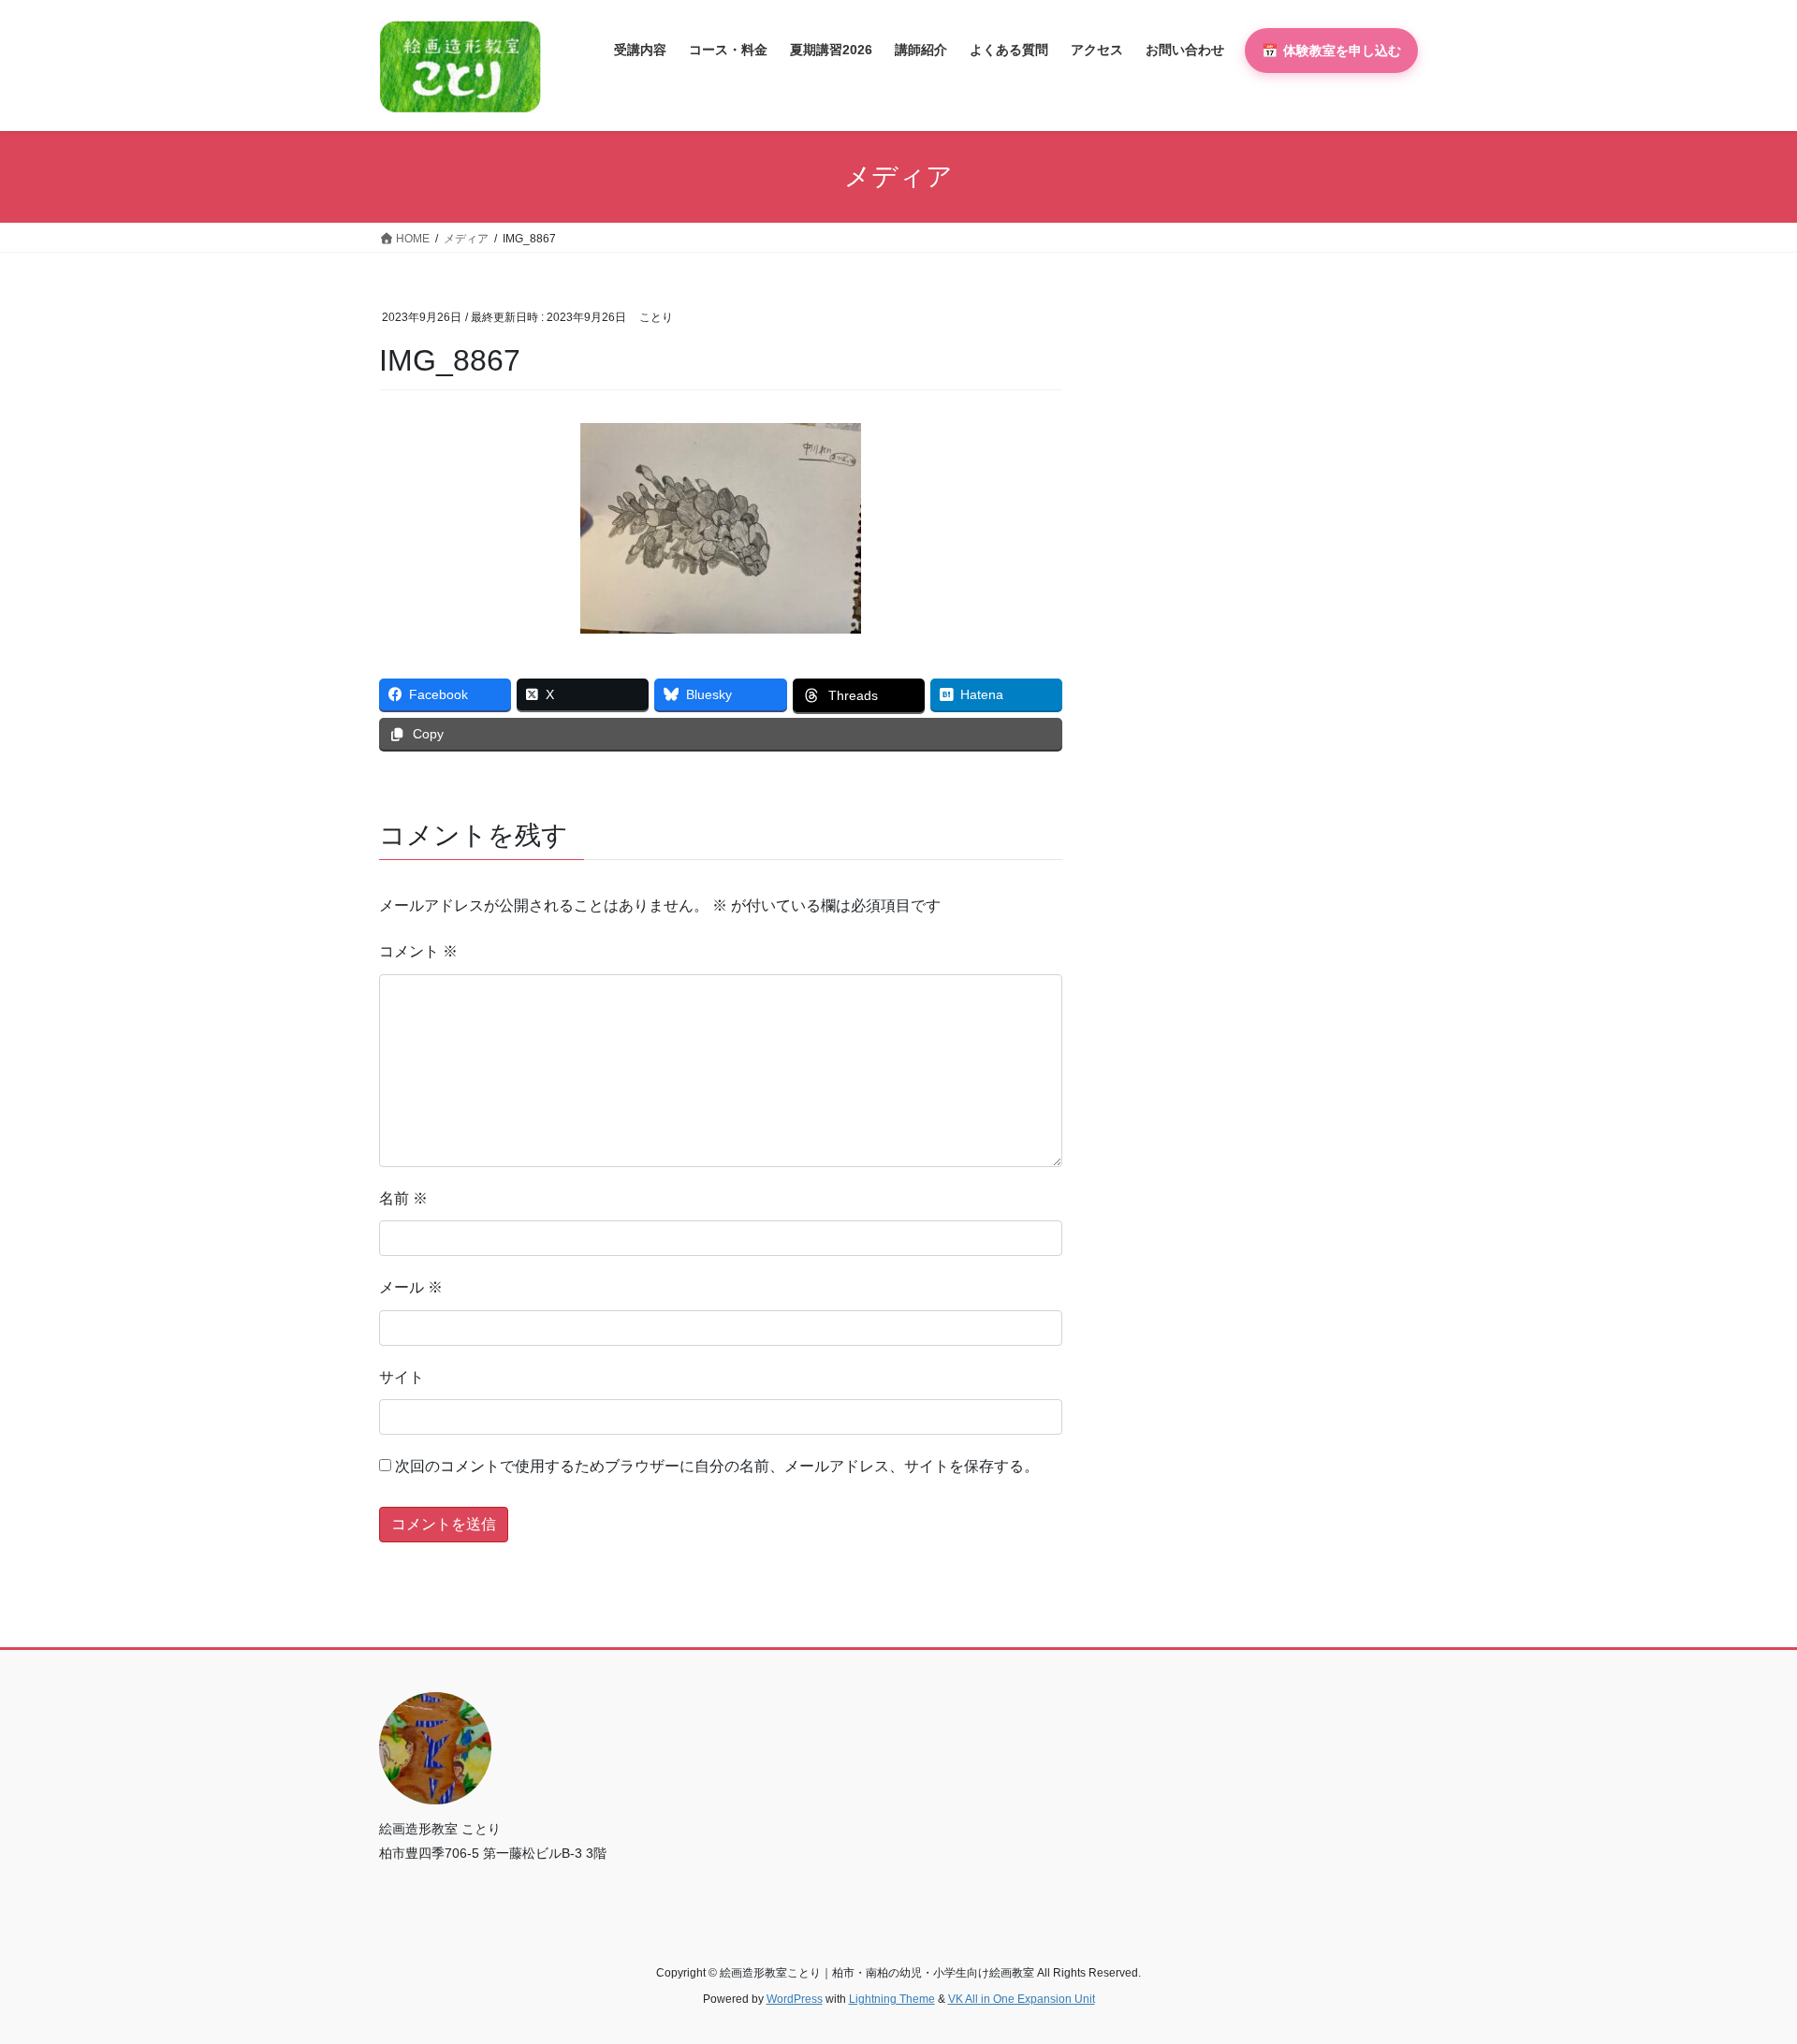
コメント (418, 951)
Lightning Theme (892, 1999)
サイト (402, 1377)
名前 (403, 1198)
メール (411, 1287)
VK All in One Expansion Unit (1022, 1999)
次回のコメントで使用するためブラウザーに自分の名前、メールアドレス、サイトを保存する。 (717, 1466)
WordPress (795, 1999)
